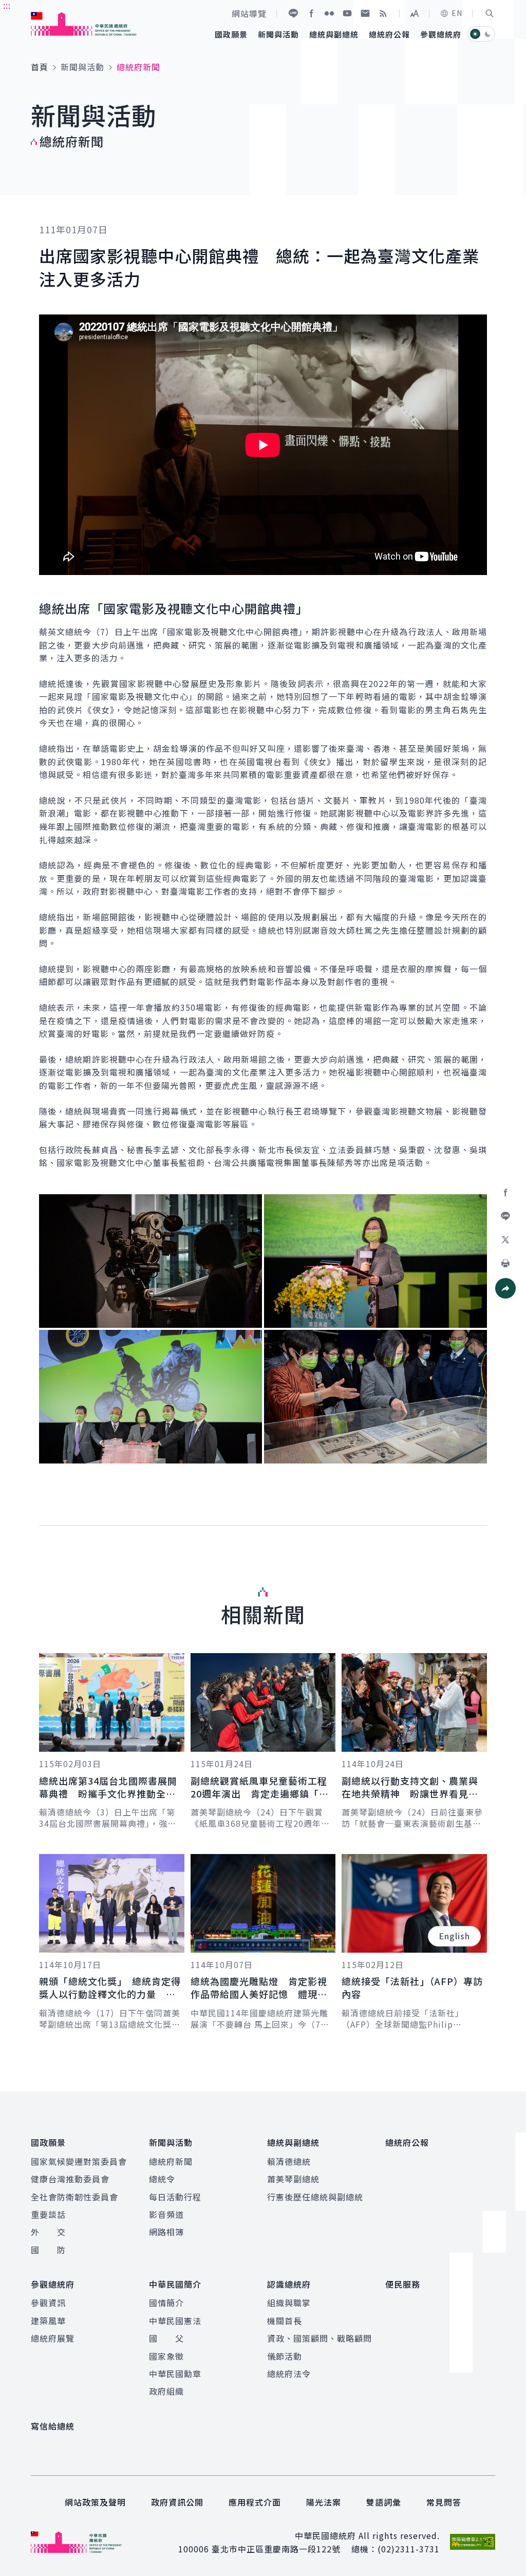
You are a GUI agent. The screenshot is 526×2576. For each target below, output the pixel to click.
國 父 (166, 2338)
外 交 (48, 2232)
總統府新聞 (171, 2161)
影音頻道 (166, 2214)
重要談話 (48, 2214)
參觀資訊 (48, 2303)
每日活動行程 (175, 2197)
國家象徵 (166, 2356)
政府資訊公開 (177, 2502)
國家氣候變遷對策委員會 (79, 2161)
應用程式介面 (255, 2502)
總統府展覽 (53, 2338)
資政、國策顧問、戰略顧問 (320, 2338)
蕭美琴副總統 (293, 2179)
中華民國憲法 (175, 2321)
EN (457, 13)
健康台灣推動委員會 (70, 2179)
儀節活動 (285, 2356)
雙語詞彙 (384, 2502)
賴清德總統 (289, 2161)
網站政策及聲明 (95, 2502)
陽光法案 (324, 2502)
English (454, 1936)
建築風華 (48, 2321)
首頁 (40, 67)
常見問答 (444, 2502)
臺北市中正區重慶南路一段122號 (276, 2549)
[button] (490, 13)
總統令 (162, 2179)
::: (7, 6)
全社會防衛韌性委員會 (74, 2197)
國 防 (48, 2250)
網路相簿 (166, 2232)
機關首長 (285, 2321)
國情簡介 (166, 2303)
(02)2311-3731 (409, 2549)
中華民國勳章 (175, 2374)
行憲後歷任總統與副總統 (315, 2197)
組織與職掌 (289, 2303)
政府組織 (166, 2391)
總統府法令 (289, 2374)
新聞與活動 (82, 67)
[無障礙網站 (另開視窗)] (473, 2542)
